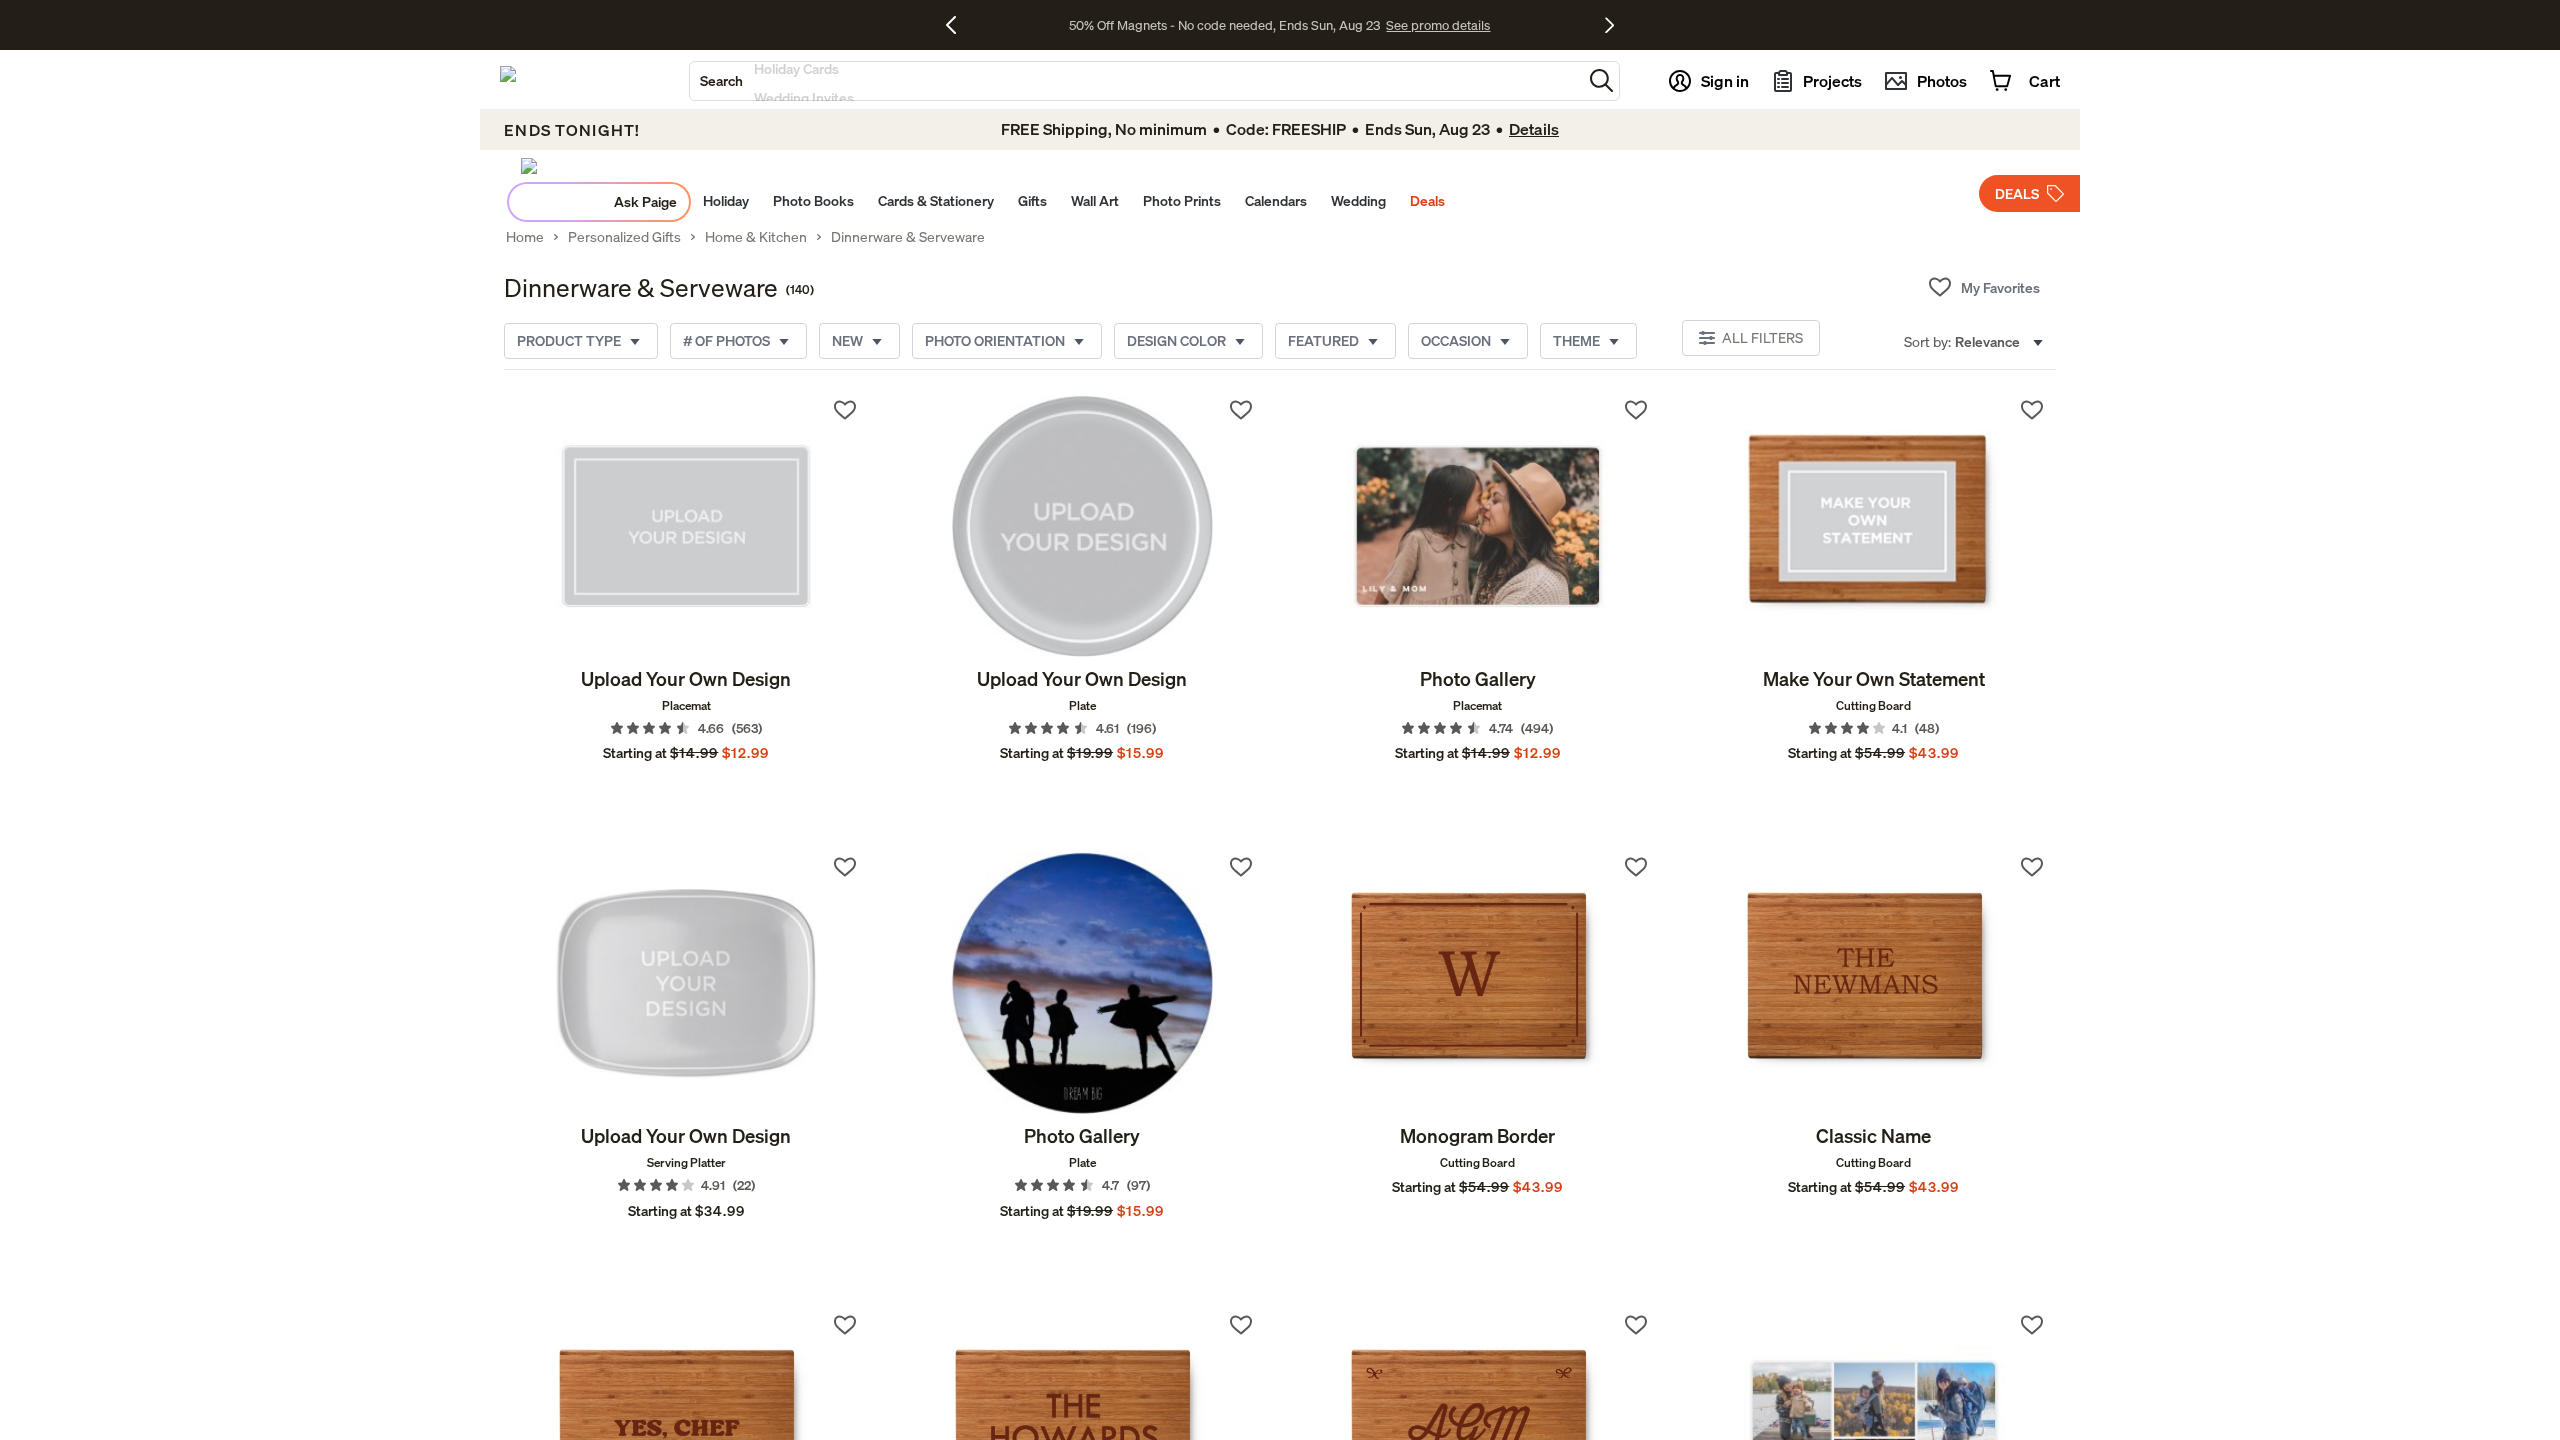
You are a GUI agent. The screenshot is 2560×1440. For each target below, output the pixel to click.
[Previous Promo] (958, 25)
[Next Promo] (1609, 25)
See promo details (1438, 25)
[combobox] (1136, 81)
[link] (686, 526)
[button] (1601, 80)
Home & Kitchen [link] (756, 237)
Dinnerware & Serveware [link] (908, 237)
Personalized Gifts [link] (624, 237)
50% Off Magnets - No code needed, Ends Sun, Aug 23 (1224, 25)
